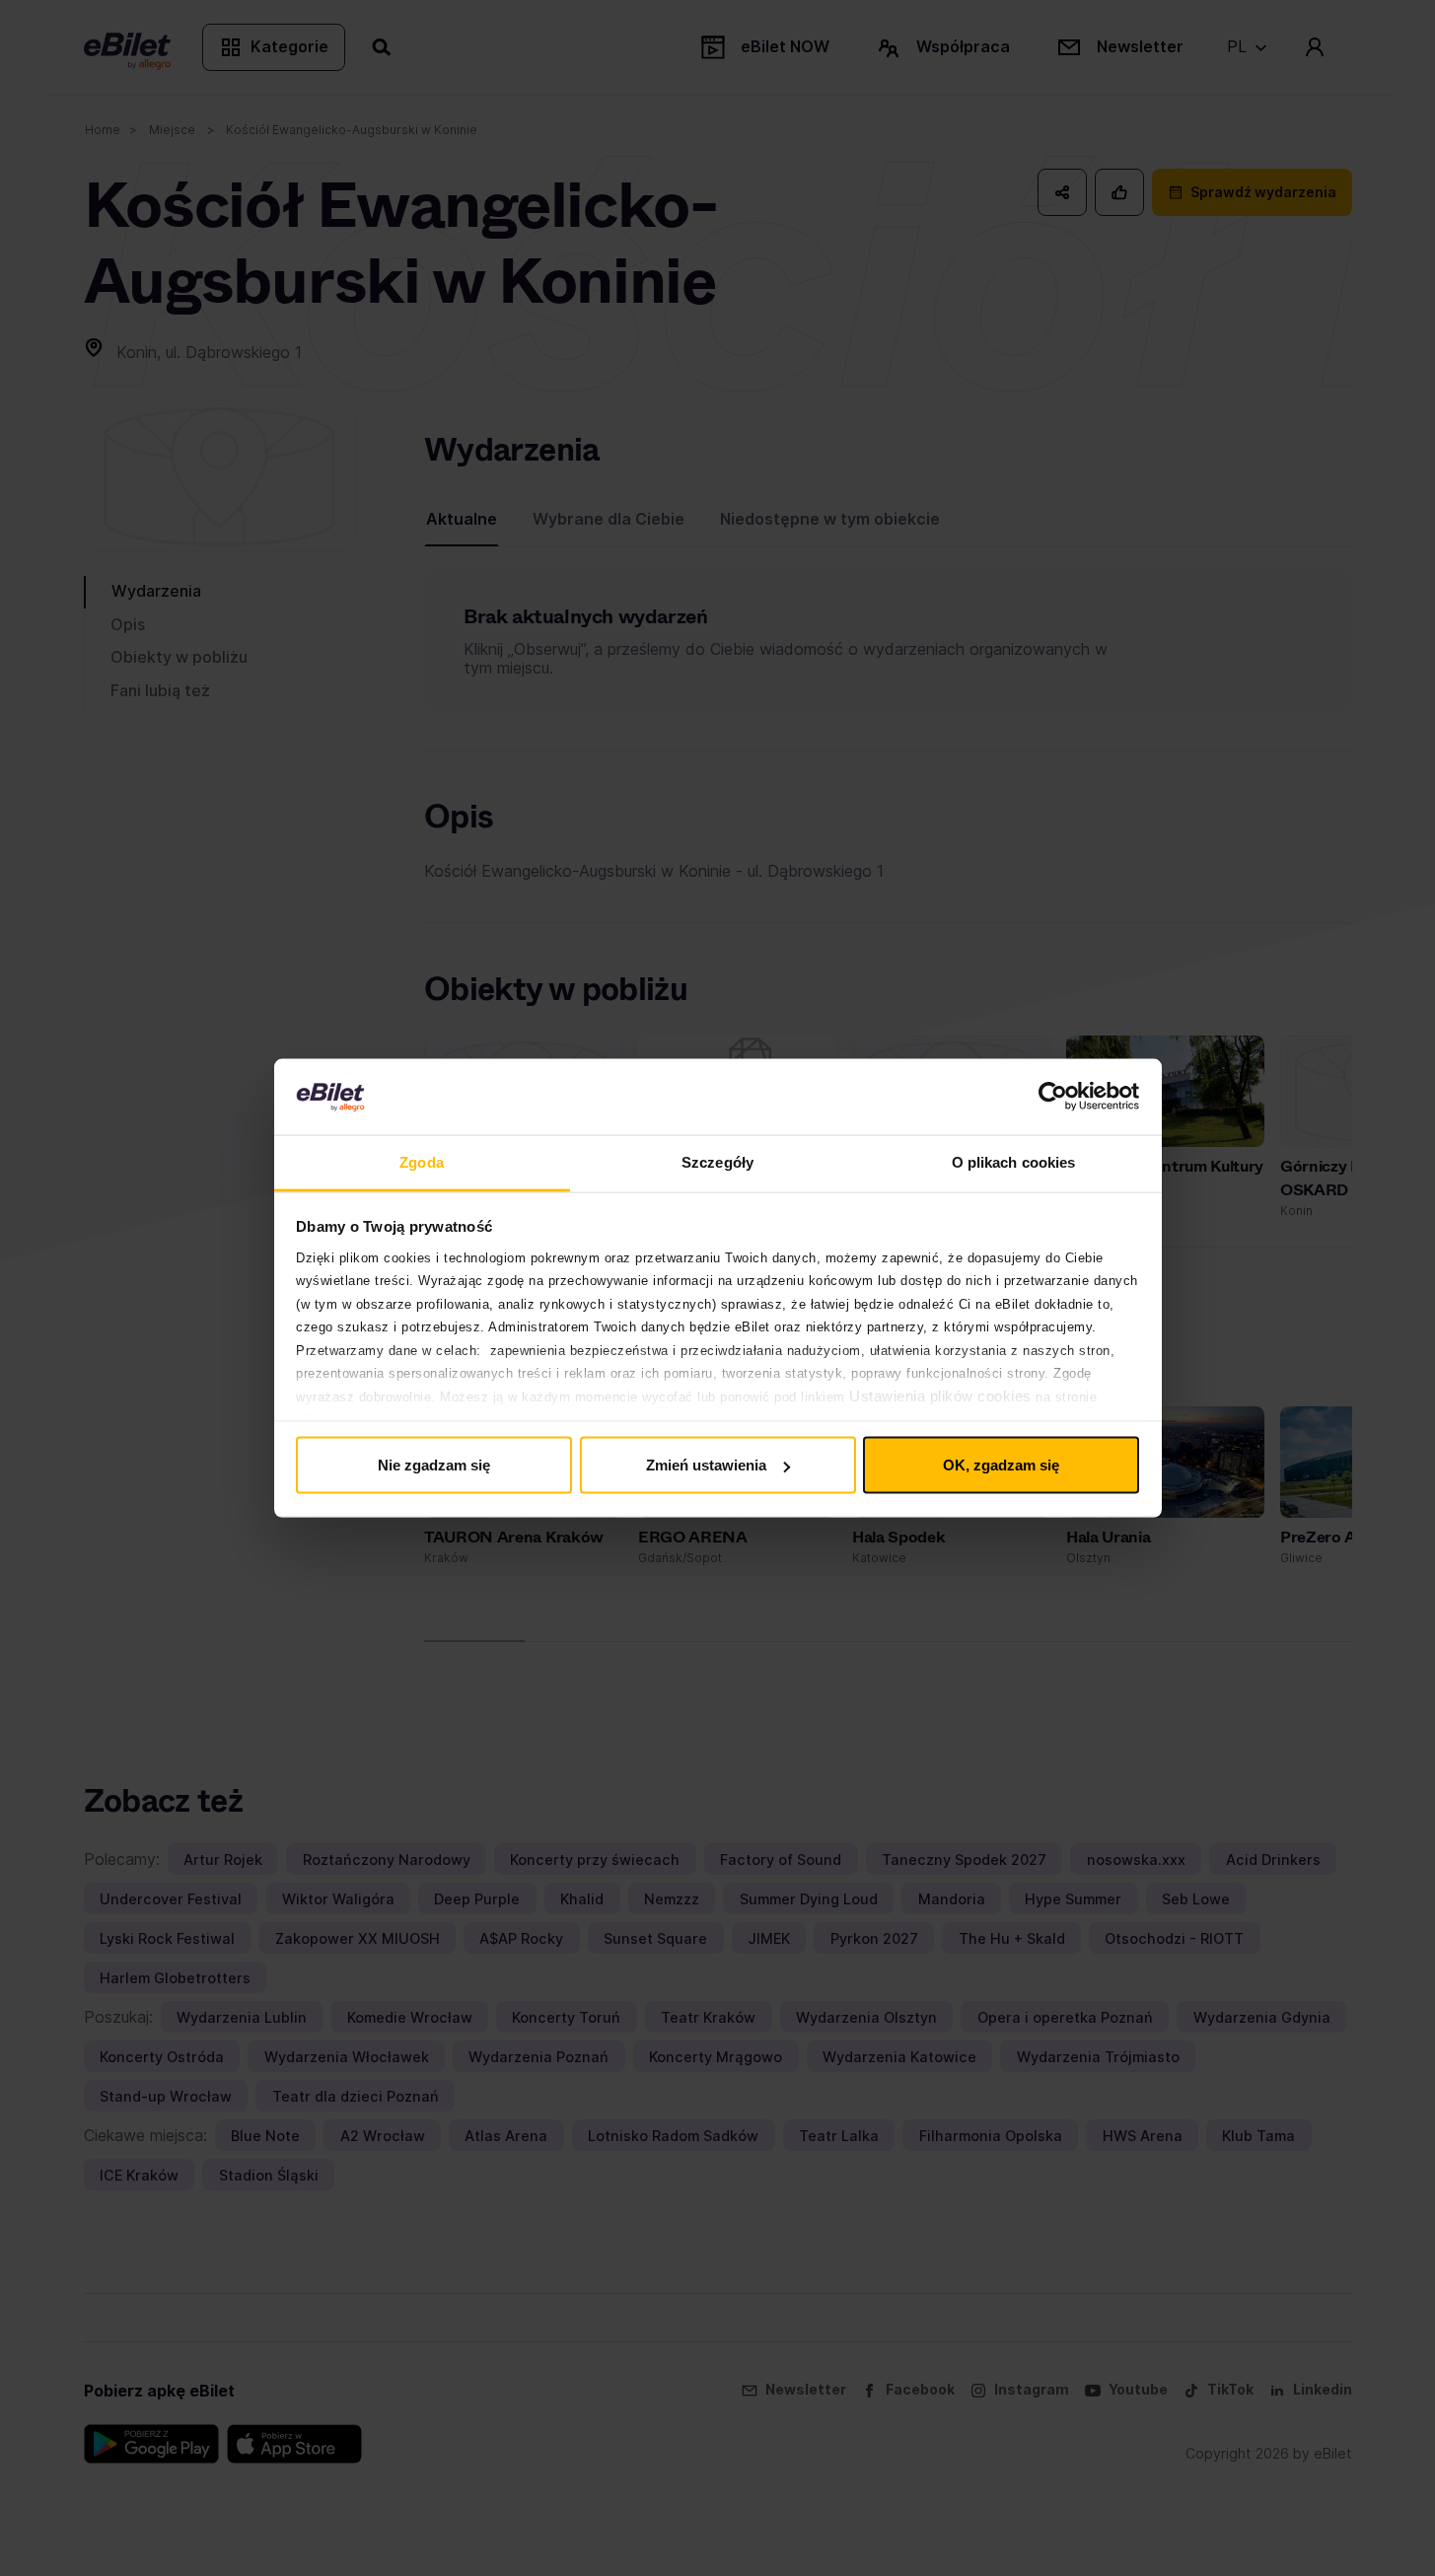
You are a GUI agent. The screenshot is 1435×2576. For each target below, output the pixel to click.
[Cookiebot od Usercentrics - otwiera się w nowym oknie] (1053, 1097)
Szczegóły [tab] (717, 1161)
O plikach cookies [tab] (1014, 1161)
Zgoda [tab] (422, 1161)
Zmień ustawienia (706, 1465)
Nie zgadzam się (434, 1465)
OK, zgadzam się (1001, 1465)
